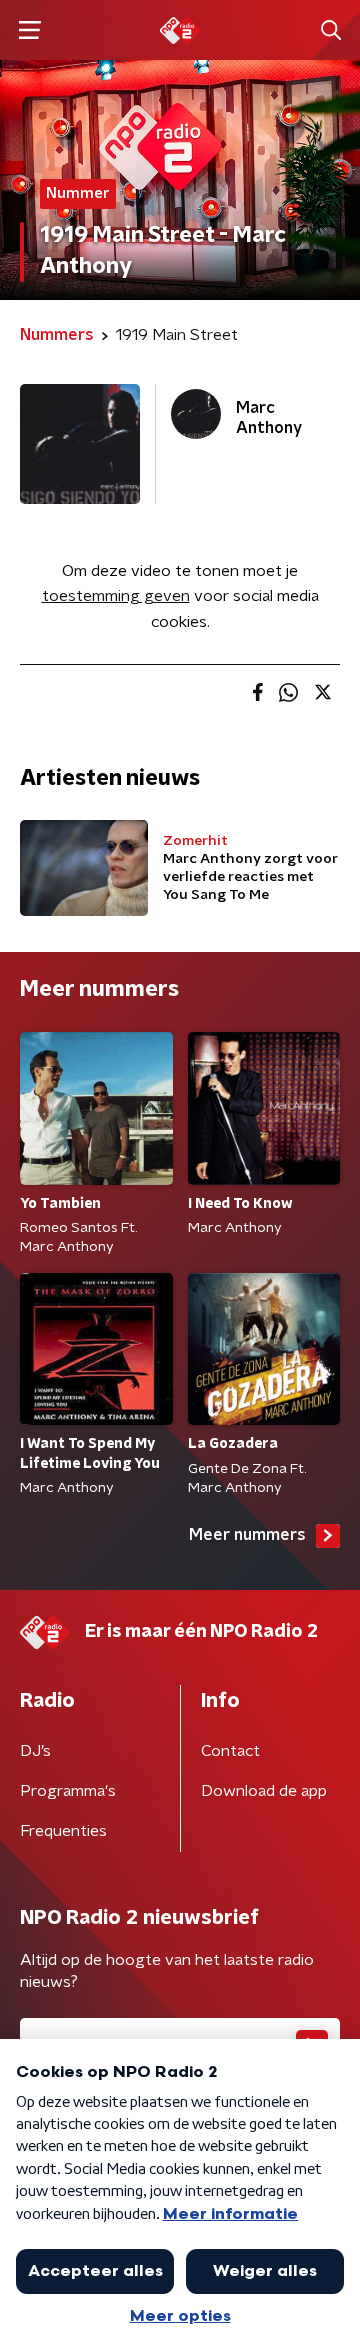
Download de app (264, 1791)
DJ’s (35, 1751)
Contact (230, 1751)
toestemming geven (116, 596)
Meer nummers (247, 1535)
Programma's (68, 1791)
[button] (29, 30)
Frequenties (63, 1831)
